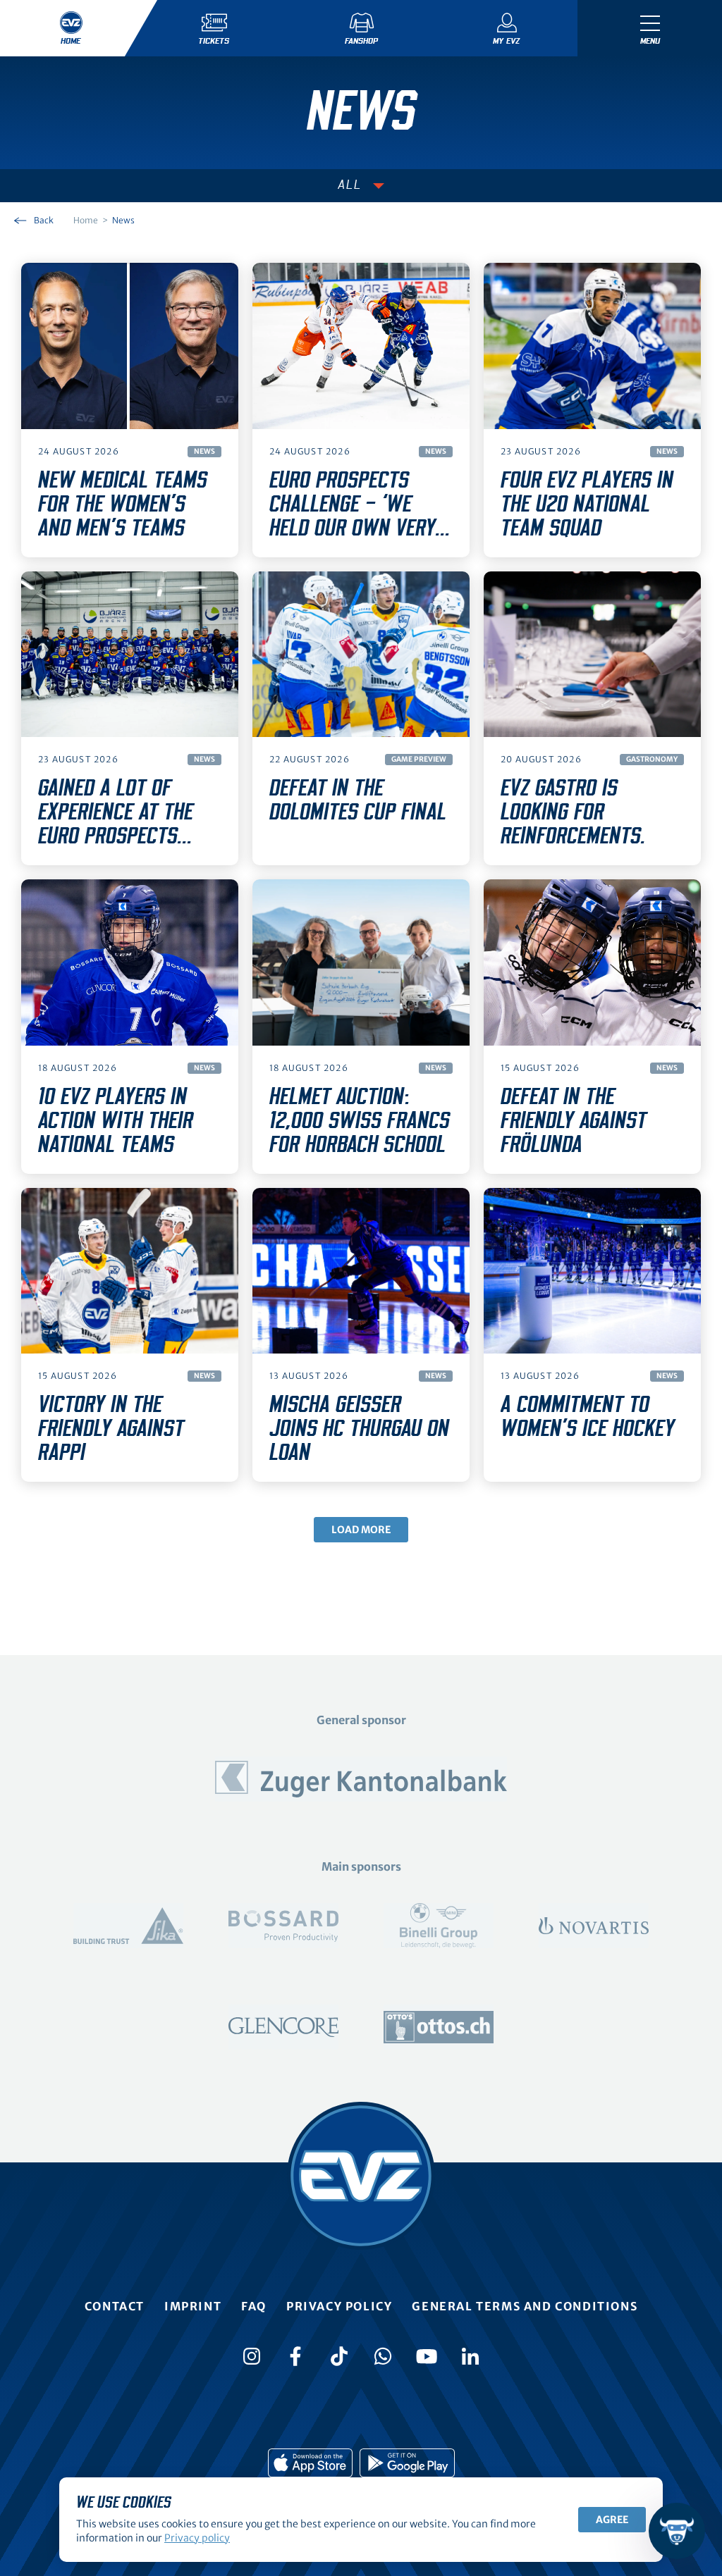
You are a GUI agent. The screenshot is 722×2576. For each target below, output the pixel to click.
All (349, 185)
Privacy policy (339, 2306)
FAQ (254, 2306)
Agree (612, 2520)
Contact (115, 2306)
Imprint (193, 2306)
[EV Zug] (361, 2176)
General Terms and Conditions (525, 2306)
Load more (361, 1530)
